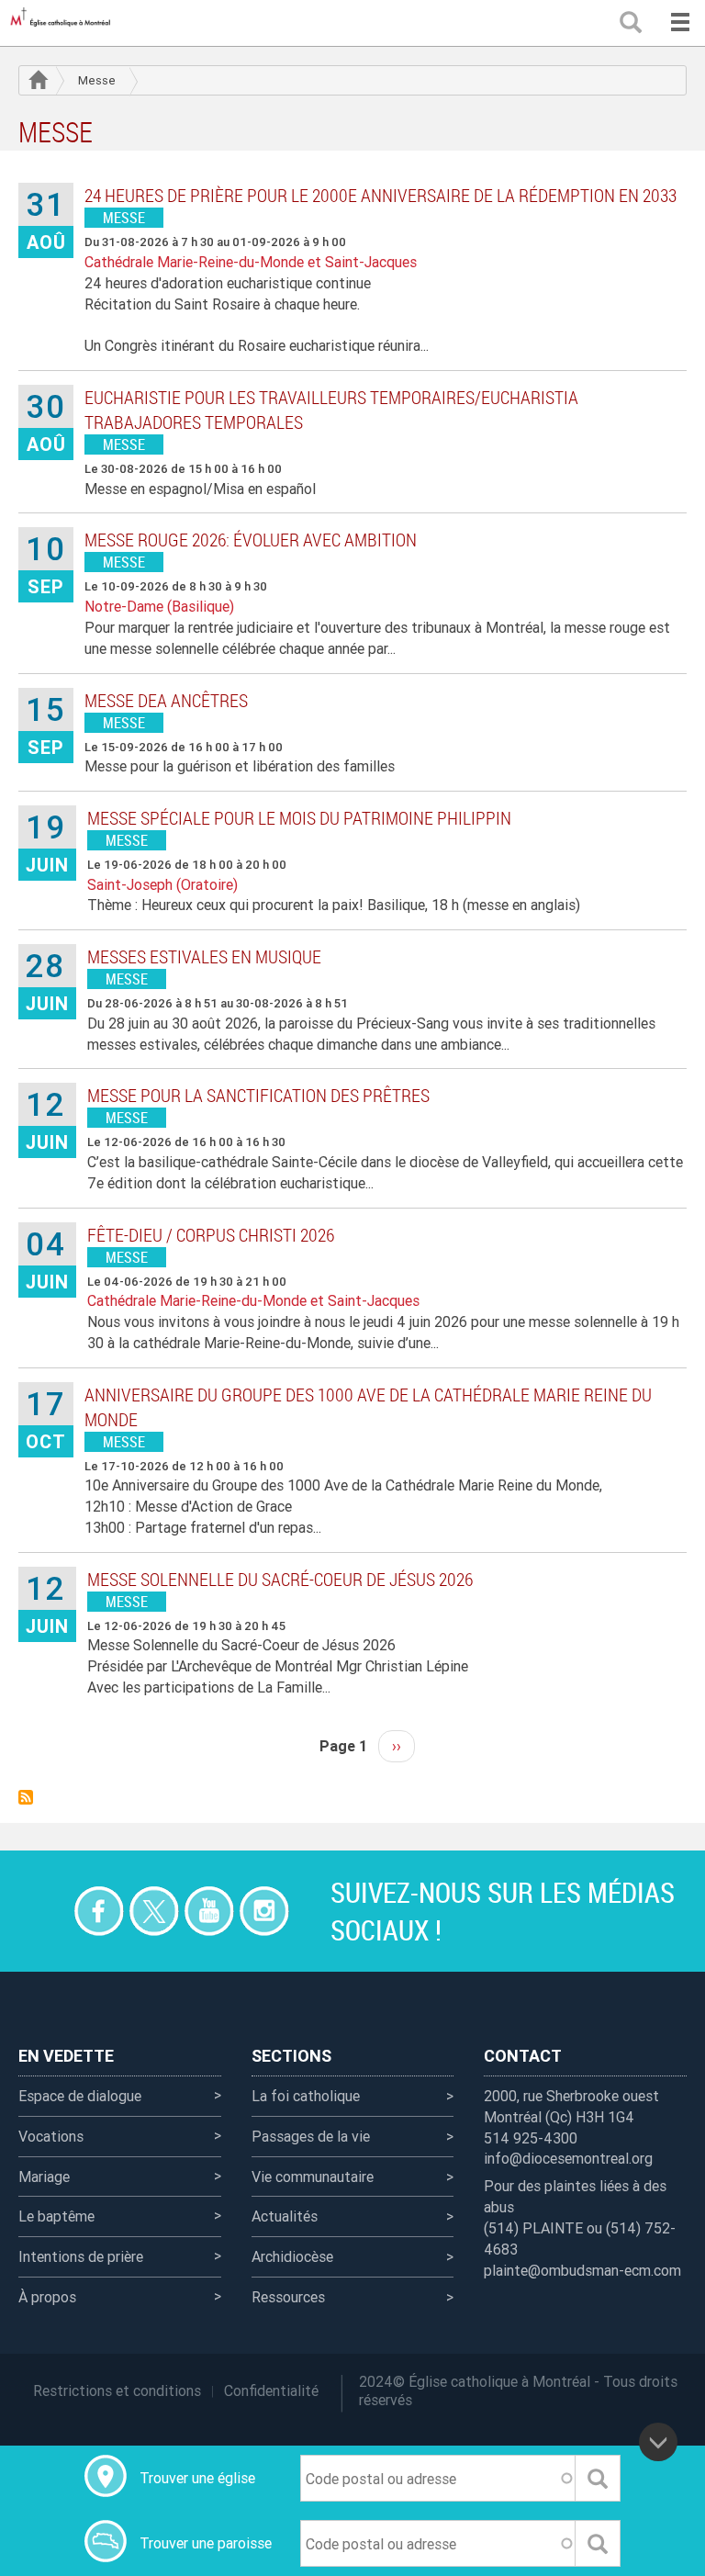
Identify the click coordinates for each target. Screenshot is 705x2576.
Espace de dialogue (80, 2096)
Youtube (209, 1911)
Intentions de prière (81, 2256)
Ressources (288, 2297)
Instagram (264, 1911)
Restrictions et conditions (117, 2390)
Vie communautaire (313, 2177)
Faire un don (44, 1911)
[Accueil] (64, 23)
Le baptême (56, 2216)
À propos (47, 2297)
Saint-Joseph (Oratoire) (162, 884)
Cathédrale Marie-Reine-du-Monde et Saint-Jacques (251, 262)
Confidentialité (271, 2390)
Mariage (44, 2177)
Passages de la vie (311, 2136)
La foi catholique (306, 2096)
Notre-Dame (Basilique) (159, 606)
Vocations (51, 2136)
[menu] (680, 23)
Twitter (154, 1911)
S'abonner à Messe (26, 1797)
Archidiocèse (292, 2256)
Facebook (99, 1911)
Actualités (285, 2216)
